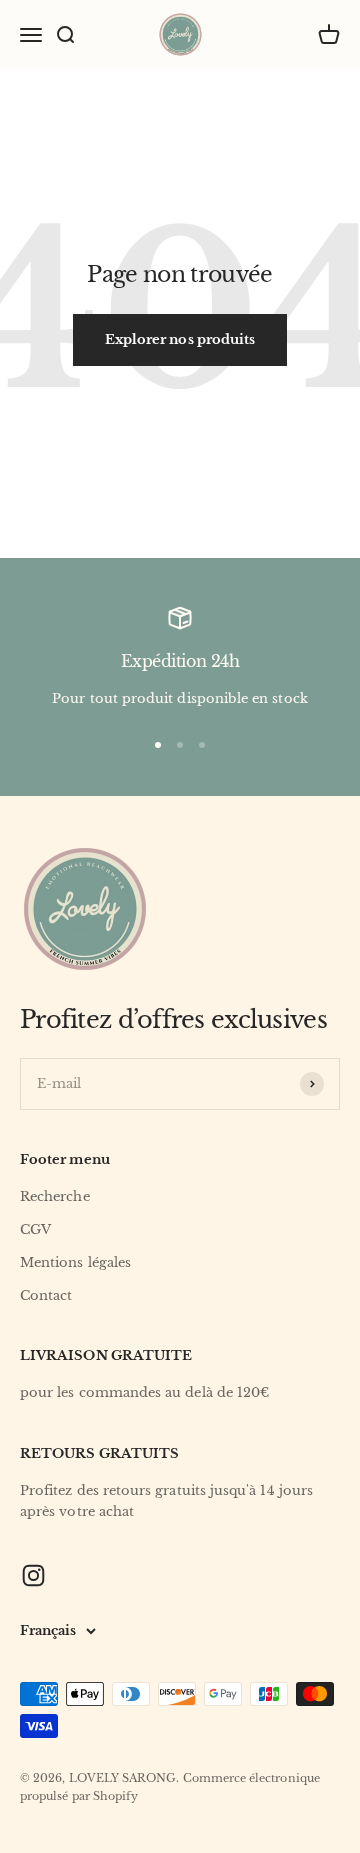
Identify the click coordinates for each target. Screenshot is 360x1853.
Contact (46, 1295)
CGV (35, 1229)
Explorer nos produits (180, 339)
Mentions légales (75, 1262)
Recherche (55, 1196)
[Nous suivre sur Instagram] (33, 1575)
